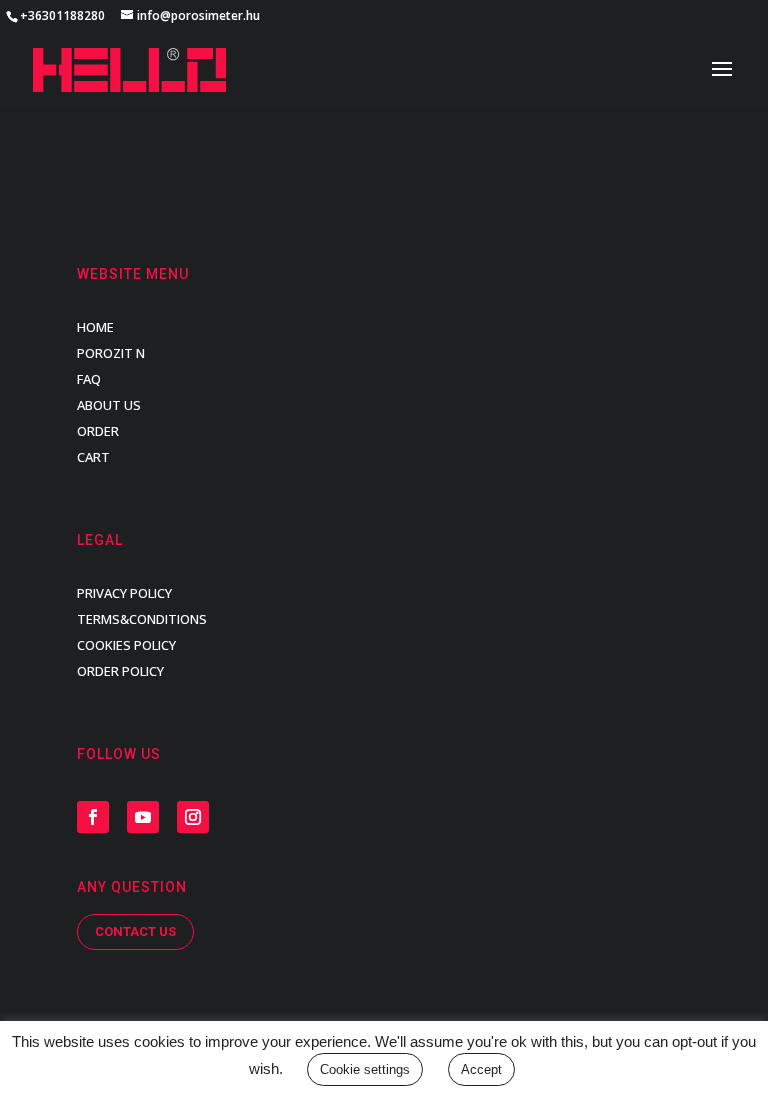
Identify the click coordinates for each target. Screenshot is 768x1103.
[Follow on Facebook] (93, 817)
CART (93, 457)
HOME (95, 327)
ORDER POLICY (120, 671)
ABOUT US (109, 405)
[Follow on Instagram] (193, 817)
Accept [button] (481, 1069)
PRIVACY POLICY (124, 593)
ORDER (98, 431)
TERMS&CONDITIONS (142, 619)
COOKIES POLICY (126, 645)
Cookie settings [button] (365, 1069)
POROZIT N (111, 353)
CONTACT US (135, 931)
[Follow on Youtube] (143, 817)
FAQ (89, 379)
